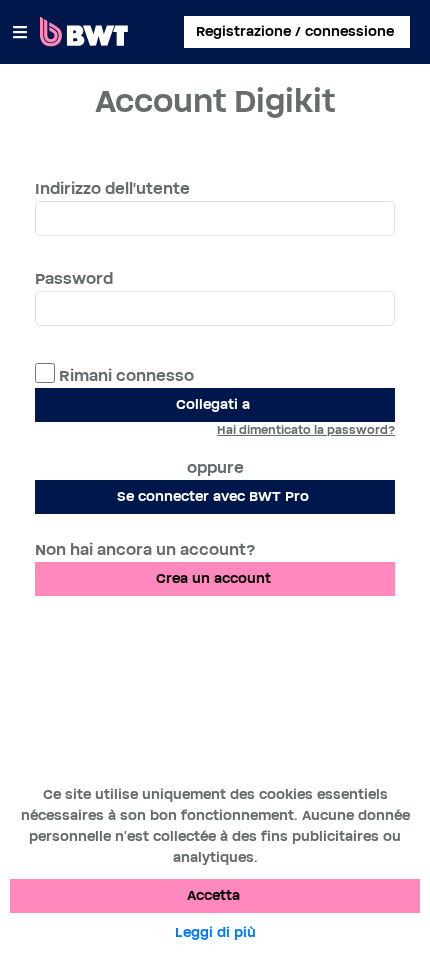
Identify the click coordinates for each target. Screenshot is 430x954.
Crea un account (213, 579)
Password (74, 279)
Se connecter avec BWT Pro (213, 497)
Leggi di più (215, 933)
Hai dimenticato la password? (306, 430)
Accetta (213, 896)
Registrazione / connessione (295, 32)
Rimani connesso (124, 376)
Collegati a (213, 405)
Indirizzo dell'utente (112, 189)
